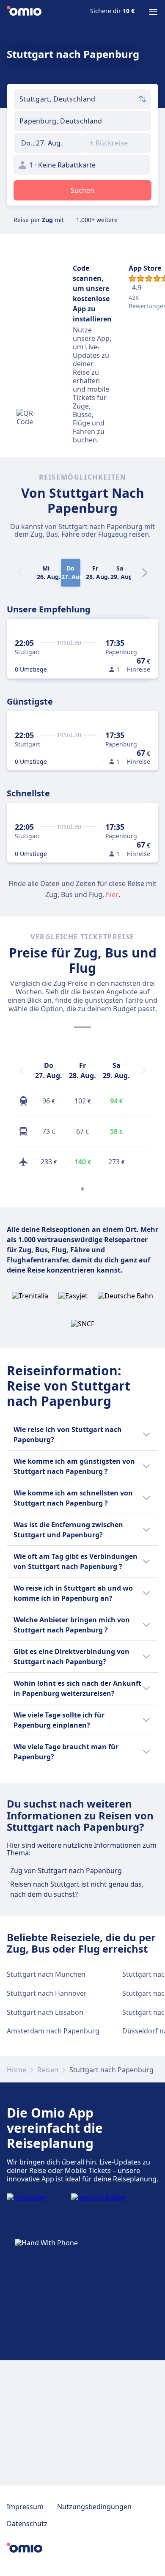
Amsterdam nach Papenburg (53, 2031)
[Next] (145, 573)
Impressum (25, 2507)
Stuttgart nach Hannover (47, 1993)
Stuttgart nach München (46, 1974)
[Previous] (22, 1070)
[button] (48, 143)
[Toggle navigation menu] (153, 12)
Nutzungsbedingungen (94, 2507)
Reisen (48, 2070)
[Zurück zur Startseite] (24, 12)
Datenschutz (27, 2524)
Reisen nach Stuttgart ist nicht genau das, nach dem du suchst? (77, 1889)
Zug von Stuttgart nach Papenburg (66, 1871)
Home (16, 2070)
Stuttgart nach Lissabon (45, 2012)
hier (112, 894)
